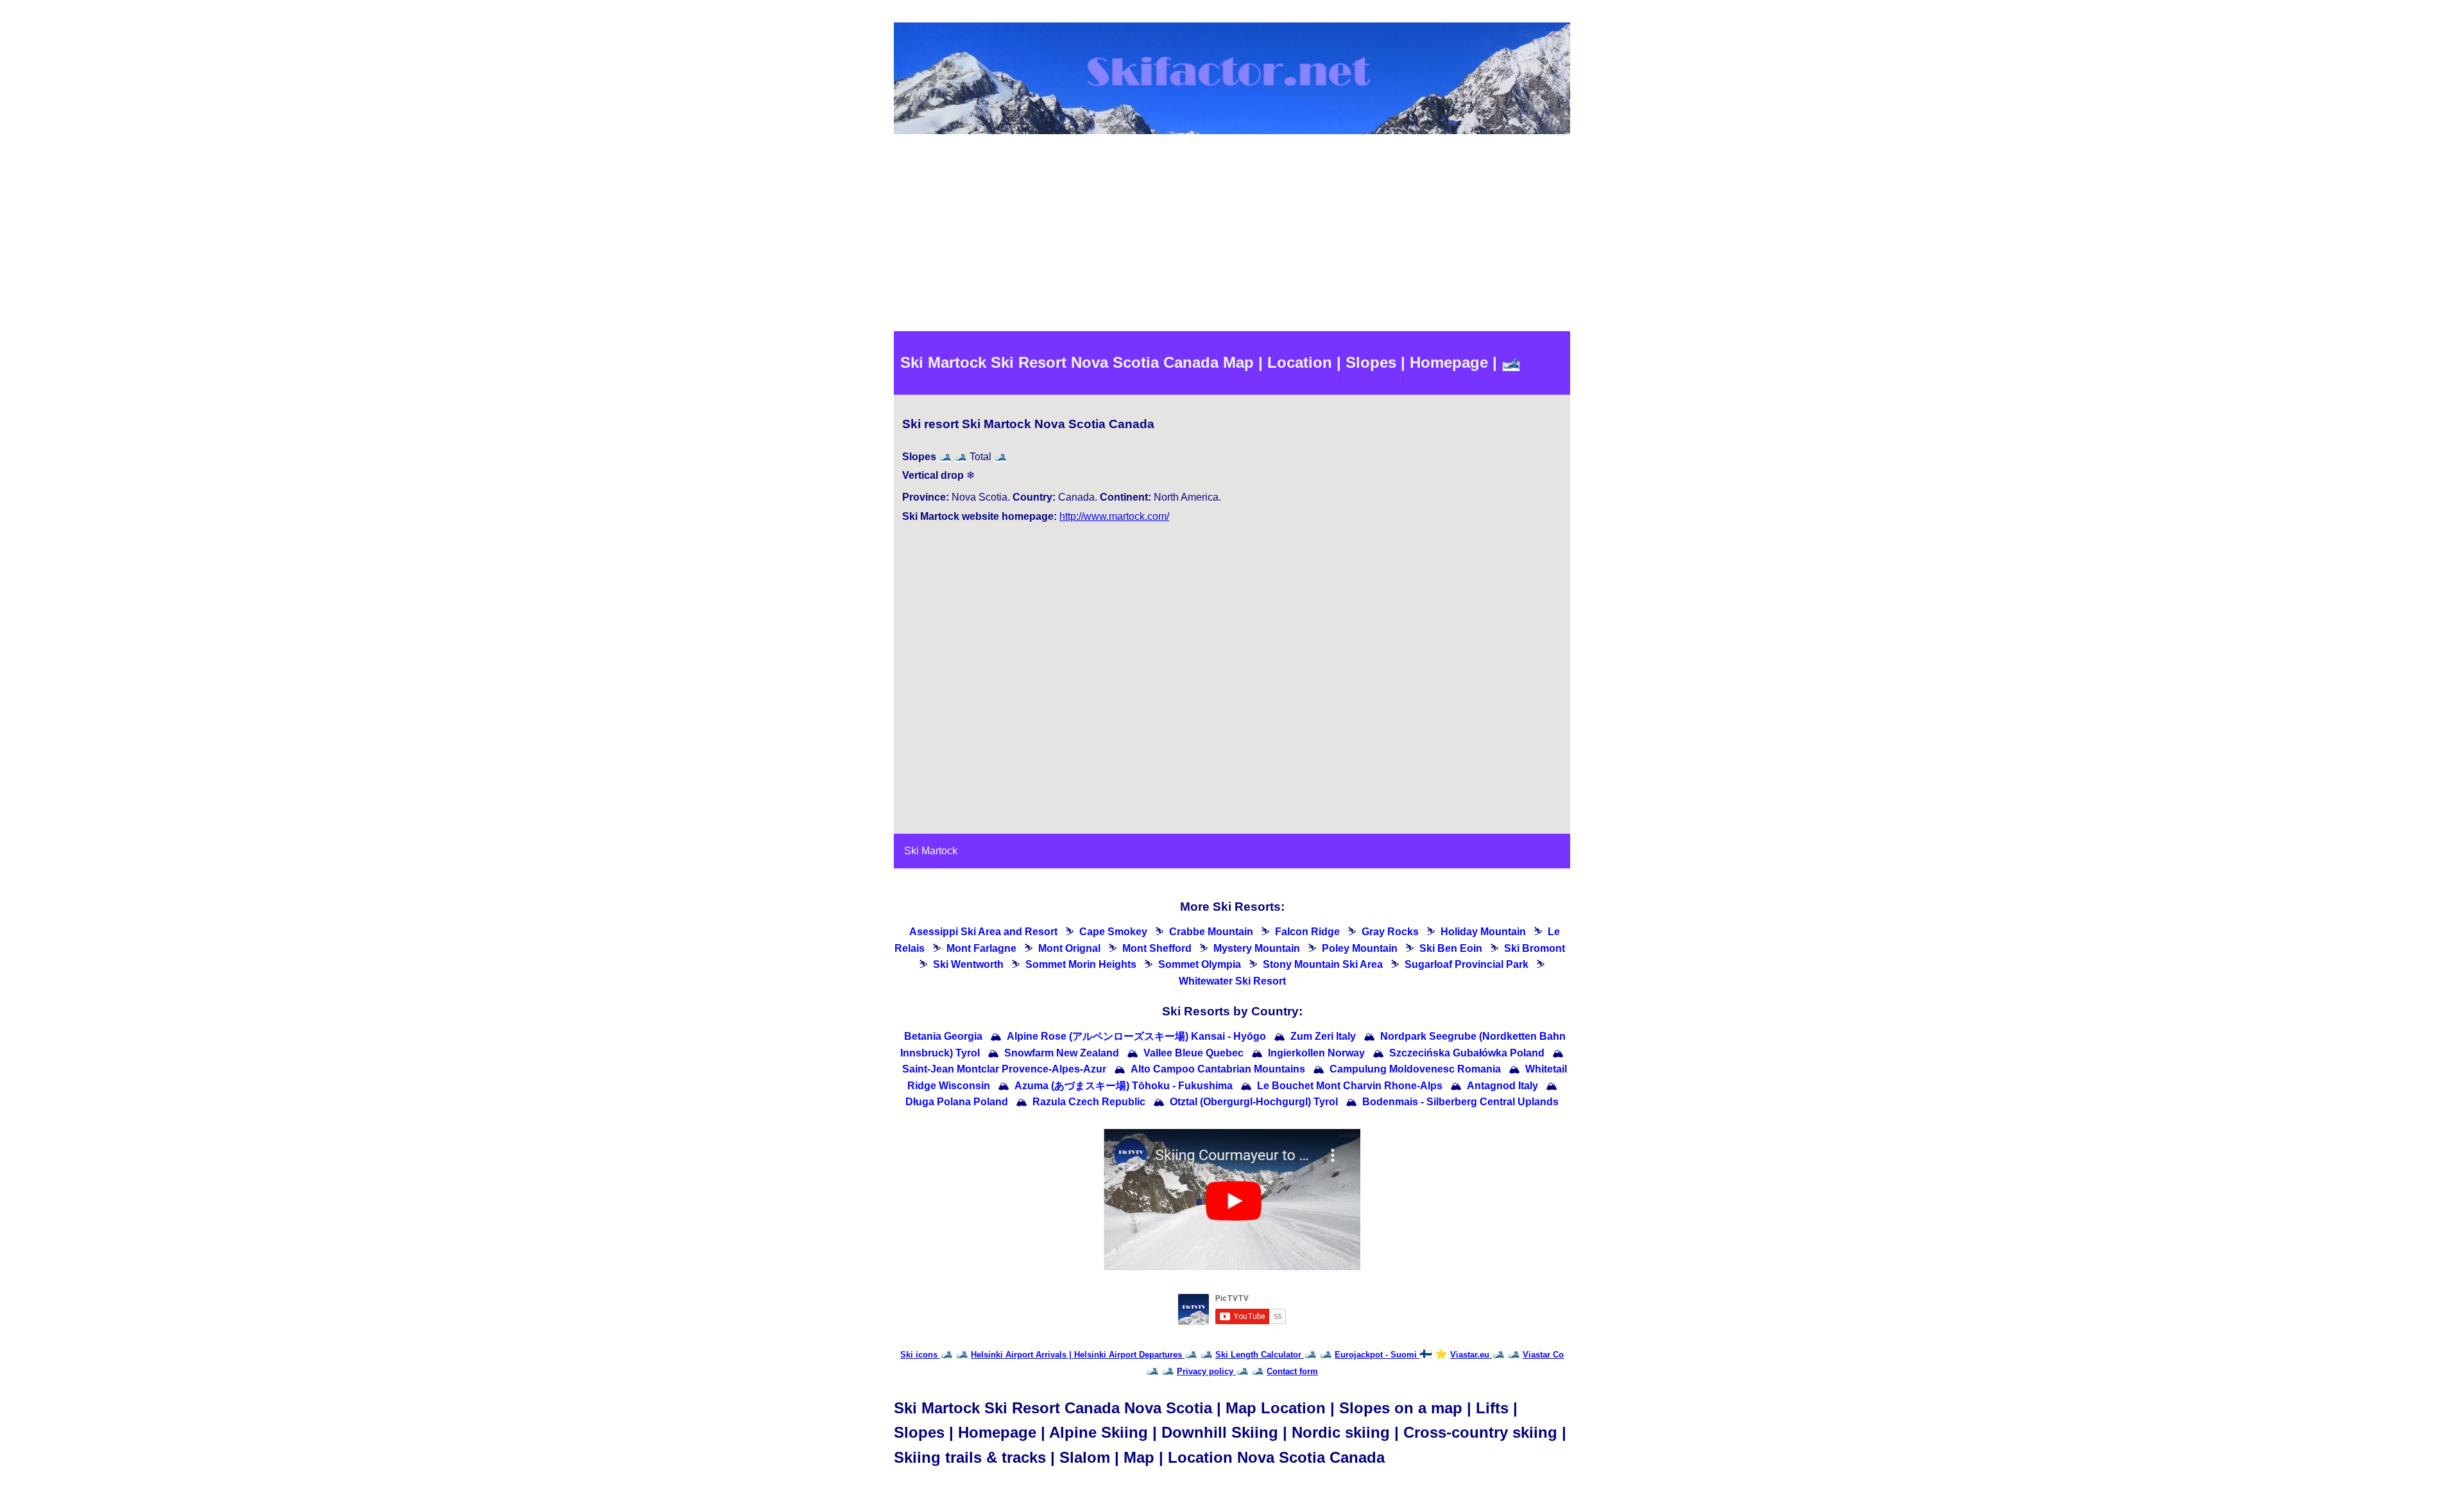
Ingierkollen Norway (1316, 1053)
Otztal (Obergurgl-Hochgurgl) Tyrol (1254, 1102)
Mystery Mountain (1257, 948)
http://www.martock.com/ (1114, 516)
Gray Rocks (1390, 932)
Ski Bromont (1535, 948)
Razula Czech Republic (1089, 1102)
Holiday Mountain (1483, 932)
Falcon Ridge (1307, 932)
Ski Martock (931, 851)
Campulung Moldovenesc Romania (1415, 1069)
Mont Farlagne (981, 948)
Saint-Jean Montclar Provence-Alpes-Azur (1004, 1069)
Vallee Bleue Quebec (1193, 1053)
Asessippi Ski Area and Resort (983, 932)
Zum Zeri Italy (1323, 1036)
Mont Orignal (1069, 948)
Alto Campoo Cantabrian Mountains (1218, 1069)
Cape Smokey (1113, 932)
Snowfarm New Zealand (1062, 1053)
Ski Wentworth (968, 964)
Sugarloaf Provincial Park (1467, 964)
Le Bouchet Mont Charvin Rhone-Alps (1350, 1086)
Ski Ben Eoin (1451, 948)
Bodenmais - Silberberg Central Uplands (1460, 1102)
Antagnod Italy (1502, 1086)
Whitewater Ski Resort (1232, 981)
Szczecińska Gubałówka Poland (1467, 1053)
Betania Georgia (943, 1036)
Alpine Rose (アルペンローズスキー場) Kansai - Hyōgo (1136, 1036)
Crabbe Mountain (1211, 932)
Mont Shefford (1157, 948)
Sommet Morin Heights (1081, 964)
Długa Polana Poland (957, 1102)
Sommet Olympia (1200, 964)
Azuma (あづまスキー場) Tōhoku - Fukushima (1124, 1086)
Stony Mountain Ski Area (1323, 964)
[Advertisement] (1232, 235)
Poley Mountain (1360, 948)
